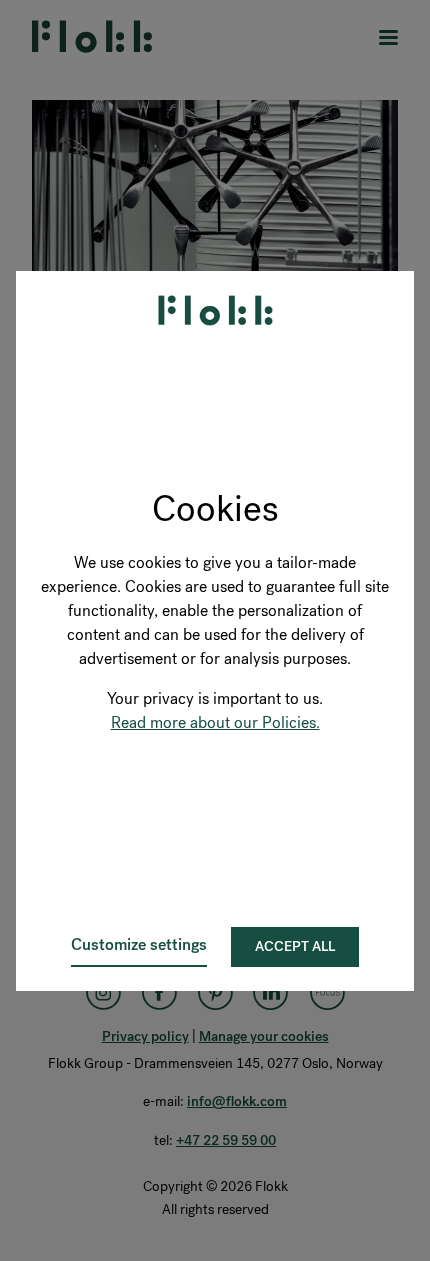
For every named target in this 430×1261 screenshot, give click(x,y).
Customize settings (139, 944)
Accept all (295, 946)
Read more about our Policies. (215, 722)
